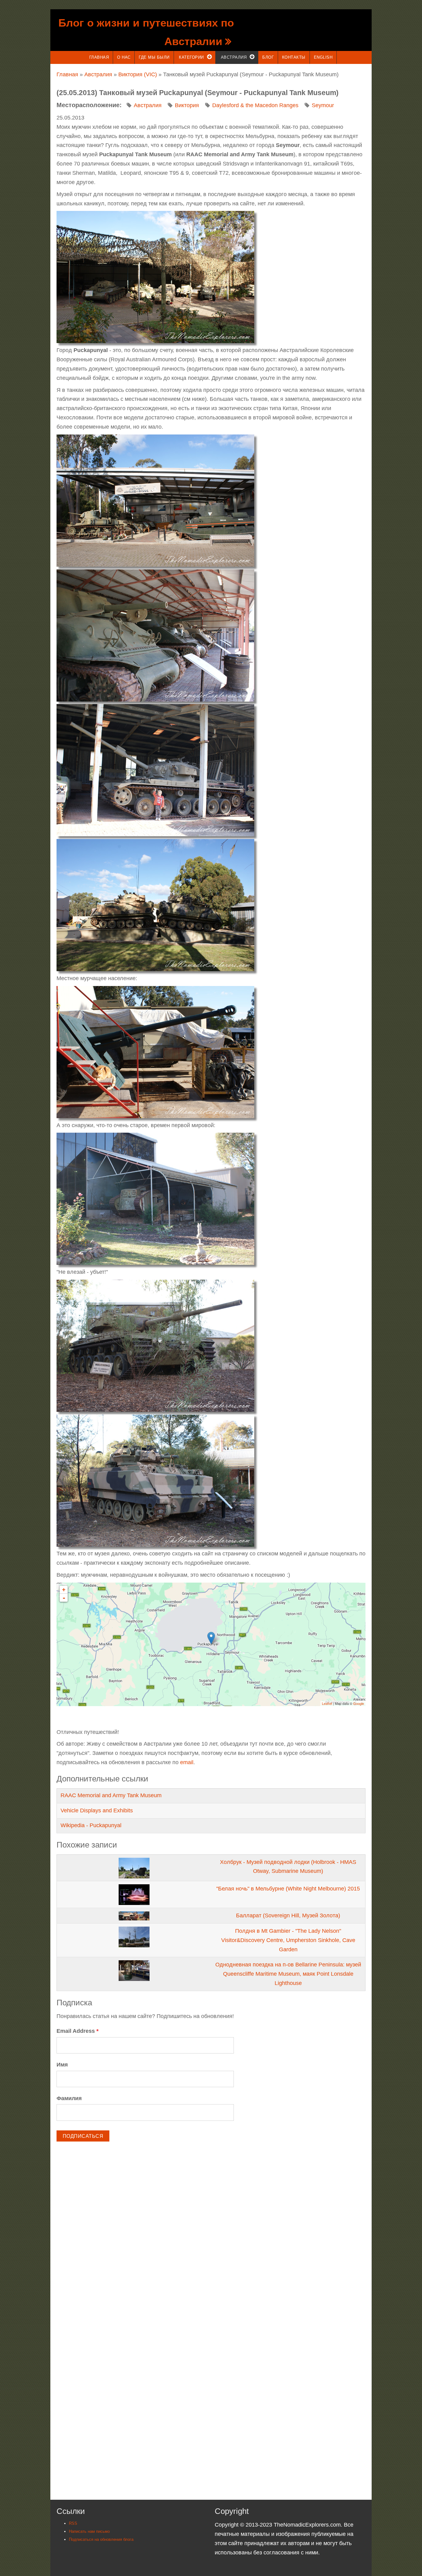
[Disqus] (211, 2234)
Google (359, 1703)
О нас (124, 57)
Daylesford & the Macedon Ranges (255, 105)
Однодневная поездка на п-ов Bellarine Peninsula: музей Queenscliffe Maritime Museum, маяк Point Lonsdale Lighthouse (288, 1974)
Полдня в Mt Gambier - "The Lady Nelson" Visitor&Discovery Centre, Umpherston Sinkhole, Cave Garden (288, 1940)
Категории (191, 57)
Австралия (234, 57)
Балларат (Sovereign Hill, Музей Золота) (288, 1915)
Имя (62, 2065)
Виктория (187, 105)
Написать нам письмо (89, 2531)
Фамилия (69, 2098)
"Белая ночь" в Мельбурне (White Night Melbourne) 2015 (288, 1889)
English (323, 57)
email (187, 1762)
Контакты (294, 57)
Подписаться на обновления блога (101, 2539)
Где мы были (154, 57)
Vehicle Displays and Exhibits (97, 1810)
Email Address (78, 2031)
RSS (73, 2523)
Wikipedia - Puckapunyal (91, 1825)
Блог (268, 57)
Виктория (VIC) (138, 74)
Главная (99, 57)
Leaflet (327, 1703)
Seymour (323, 105)
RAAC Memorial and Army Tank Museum (111, 1795)
